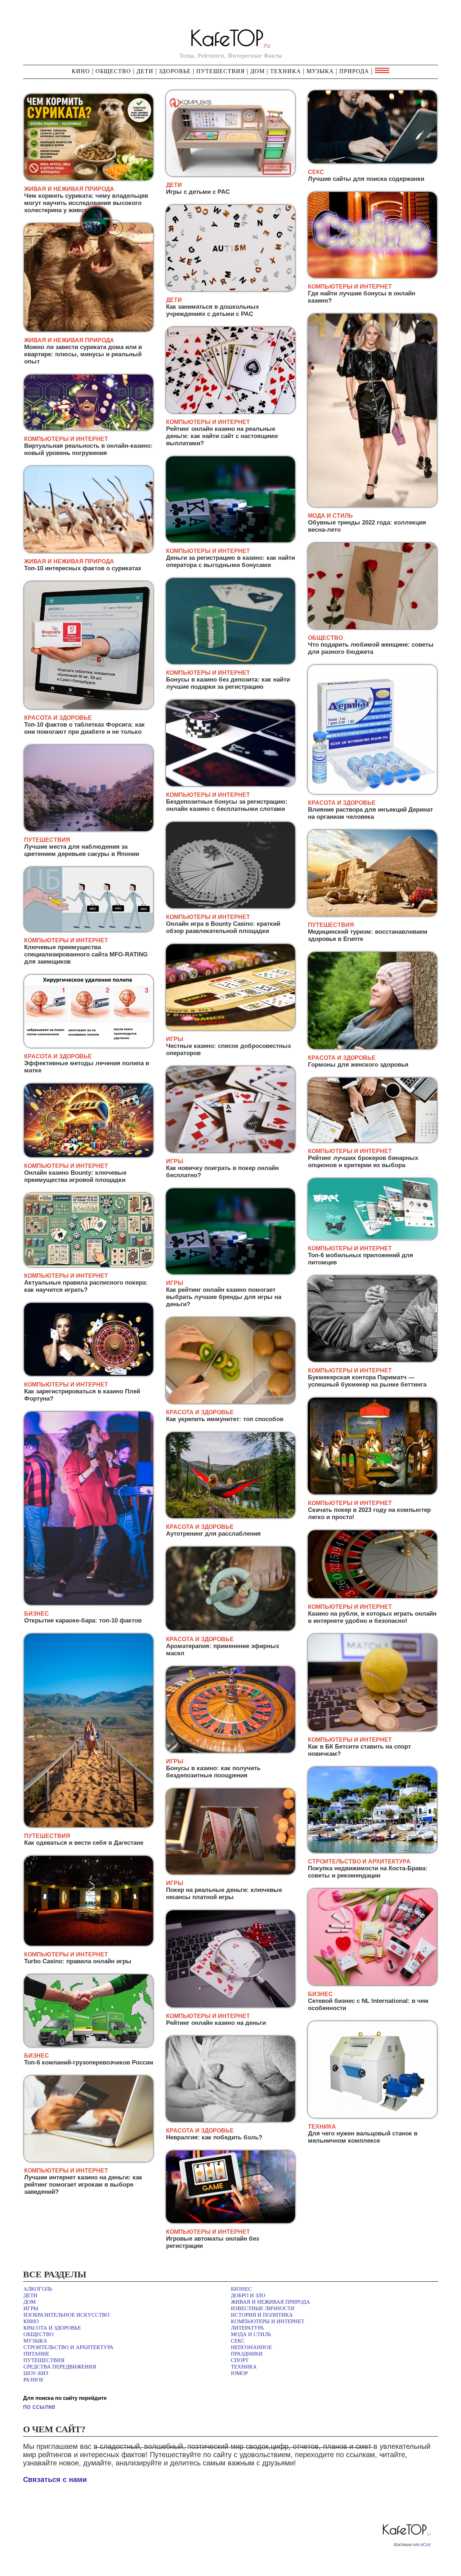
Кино (82, 71)
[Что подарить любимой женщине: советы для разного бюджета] (372, 628)
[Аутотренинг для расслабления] (230, 1517)
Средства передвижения (60, 2367)
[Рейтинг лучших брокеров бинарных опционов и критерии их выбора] (372, 1141)
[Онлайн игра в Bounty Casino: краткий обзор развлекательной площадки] (230, 907)
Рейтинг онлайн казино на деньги (216, 2023)
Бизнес (241, 2289)
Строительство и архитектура (68, 2347)
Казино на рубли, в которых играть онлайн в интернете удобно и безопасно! (372, 1617)
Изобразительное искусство (66, 2315)
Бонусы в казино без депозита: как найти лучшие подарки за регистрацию (228, 683)
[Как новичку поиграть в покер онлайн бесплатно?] (230, 1151)
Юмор (239, 2373)
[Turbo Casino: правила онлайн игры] (89, 1944)
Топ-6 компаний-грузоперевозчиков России (89, 2062)
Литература (247, 2328)
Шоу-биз (36, 2373)
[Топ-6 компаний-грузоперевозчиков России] (89, 2046)
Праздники (247, 2354)
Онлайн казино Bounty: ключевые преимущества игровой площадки (75, 1176)
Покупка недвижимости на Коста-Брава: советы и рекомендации (368, 1872)
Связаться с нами (55, 2479)
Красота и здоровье (52, 2328)
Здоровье (175, 71)
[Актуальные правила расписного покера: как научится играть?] (89, 1266)
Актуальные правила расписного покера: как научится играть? (86, 1286)
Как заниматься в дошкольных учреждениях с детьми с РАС (212, 310)
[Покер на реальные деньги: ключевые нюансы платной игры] (230, 1873)
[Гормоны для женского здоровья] (372, 1048)
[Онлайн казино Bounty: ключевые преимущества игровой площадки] (89, 1156)
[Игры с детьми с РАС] (230, 175)
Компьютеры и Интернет (268, 2321)
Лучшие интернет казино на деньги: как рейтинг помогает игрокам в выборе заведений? (83, 2185)
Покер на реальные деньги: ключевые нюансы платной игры (224, 1894)
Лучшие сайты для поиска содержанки (366, 179)
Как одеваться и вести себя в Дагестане (84, 1843)
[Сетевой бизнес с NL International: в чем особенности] (372, 1984)
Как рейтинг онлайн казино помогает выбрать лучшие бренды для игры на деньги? (224, 1297)
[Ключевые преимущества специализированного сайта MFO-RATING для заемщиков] (89, 930)
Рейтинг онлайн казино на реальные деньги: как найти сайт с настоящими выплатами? (222, 436)
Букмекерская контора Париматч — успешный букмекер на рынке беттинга (367, 1381)
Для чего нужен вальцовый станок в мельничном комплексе (363, 2137)
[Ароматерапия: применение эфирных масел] (230, 1629)
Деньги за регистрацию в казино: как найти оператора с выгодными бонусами (230, 561)
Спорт (240, 2360)
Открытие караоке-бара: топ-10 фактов (83, 1620)
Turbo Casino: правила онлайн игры (78, 1961)
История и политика (262, 2315)
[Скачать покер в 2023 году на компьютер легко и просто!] (372, 1493)
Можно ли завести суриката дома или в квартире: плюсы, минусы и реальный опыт (83, 354)
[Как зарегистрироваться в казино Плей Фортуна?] (89, 1374)
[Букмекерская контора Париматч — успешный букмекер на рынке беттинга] (372, 1360)
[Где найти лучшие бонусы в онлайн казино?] (372, 276)
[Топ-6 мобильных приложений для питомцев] (372, 1238)
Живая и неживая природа (270, 2302)
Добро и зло (248, 2295)
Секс (238, 2341)
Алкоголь (38, 2289)
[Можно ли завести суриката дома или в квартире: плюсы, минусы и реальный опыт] (89, 330)
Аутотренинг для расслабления (213, 1534)
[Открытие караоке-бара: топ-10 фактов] (89, 1604)
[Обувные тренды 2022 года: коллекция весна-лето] (372, 506)
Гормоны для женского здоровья (358, 1065)
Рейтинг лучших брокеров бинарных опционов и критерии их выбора (363, 1162)
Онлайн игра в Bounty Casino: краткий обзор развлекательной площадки (223, 927)
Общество (113, 71)
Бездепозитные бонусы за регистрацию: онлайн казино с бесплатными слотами (227, 805)
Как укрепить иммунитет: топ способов (225, 1419)
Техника (286, 71)
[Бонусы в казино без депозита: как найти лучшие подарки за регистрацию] (230, 663)
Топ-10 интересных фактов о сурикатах (83, 568)
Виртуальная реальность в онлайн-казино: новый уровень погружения (88, 449)
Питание (36, 2354)
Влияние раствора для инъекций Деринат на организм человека (370, 813)
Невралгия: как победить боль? (214, 2137)
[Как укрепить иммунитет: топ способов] (230, 1402)
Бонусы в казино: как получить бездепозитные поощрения (213, 1772)
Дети (145, 71)
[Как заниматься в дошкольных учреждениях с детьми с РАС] (230, 290)
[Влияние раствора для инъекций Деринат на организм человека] (372, 793)
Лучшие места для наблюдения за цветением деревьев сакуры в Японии (82, 850)
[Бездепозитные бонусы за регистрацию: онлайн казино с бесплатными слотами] (230, 785)
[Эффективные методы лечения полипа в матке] (89, 1046)
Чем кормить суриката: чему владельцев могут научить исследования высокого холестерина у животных (86, 203)
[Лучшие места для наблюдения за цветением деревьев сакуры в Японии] (89, 830)
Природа (354, 71)
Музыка (320, 71)
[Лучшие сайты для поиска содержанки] (372, 162)
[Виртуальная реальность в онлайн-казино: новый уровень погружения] (89, 429)
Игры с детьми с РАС (198, 192)
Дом (258, 71)
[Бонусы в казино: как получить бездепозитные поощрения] (230, 1751)
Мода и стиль (251, 2334)
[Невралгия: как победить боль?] (230, 2120)
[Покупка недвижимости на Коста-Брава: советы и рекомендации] (372, 1851)
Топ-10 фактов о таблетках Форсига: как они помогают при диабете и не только (84, 728)
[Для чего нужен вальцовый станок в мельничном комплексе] (372, 2117)
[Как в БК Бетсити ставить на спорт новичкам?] (372, 1730)
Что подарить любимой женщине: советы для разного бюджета (371, 648)
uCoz (426, 2545)
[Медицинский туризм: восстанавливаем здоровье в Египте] (372, 915)
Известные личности (263, 2308)
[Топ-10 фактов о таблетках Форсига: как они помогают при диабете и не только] (89, 708)
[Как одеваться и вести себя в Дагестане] (89, 1826)
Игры (31, 2308)
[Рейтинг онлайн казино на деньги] (230, 2006)
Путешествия (221, 71)
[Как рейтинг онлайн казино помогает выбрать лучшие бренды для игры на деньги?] (230, 1273)
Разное (33, 2380)
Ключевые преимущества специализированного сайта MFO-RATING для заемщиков (86, 954)
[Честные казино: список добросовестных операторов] (230, 1029)
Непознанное (251, 2347)
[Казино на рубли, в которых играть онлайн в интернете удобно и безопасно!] (372, 1597)
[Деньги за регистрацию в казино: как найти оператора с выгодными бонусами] (230, 541)
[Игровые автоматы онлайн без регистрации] (230, 2222)
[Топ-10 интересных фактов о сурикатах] (89, 551)
